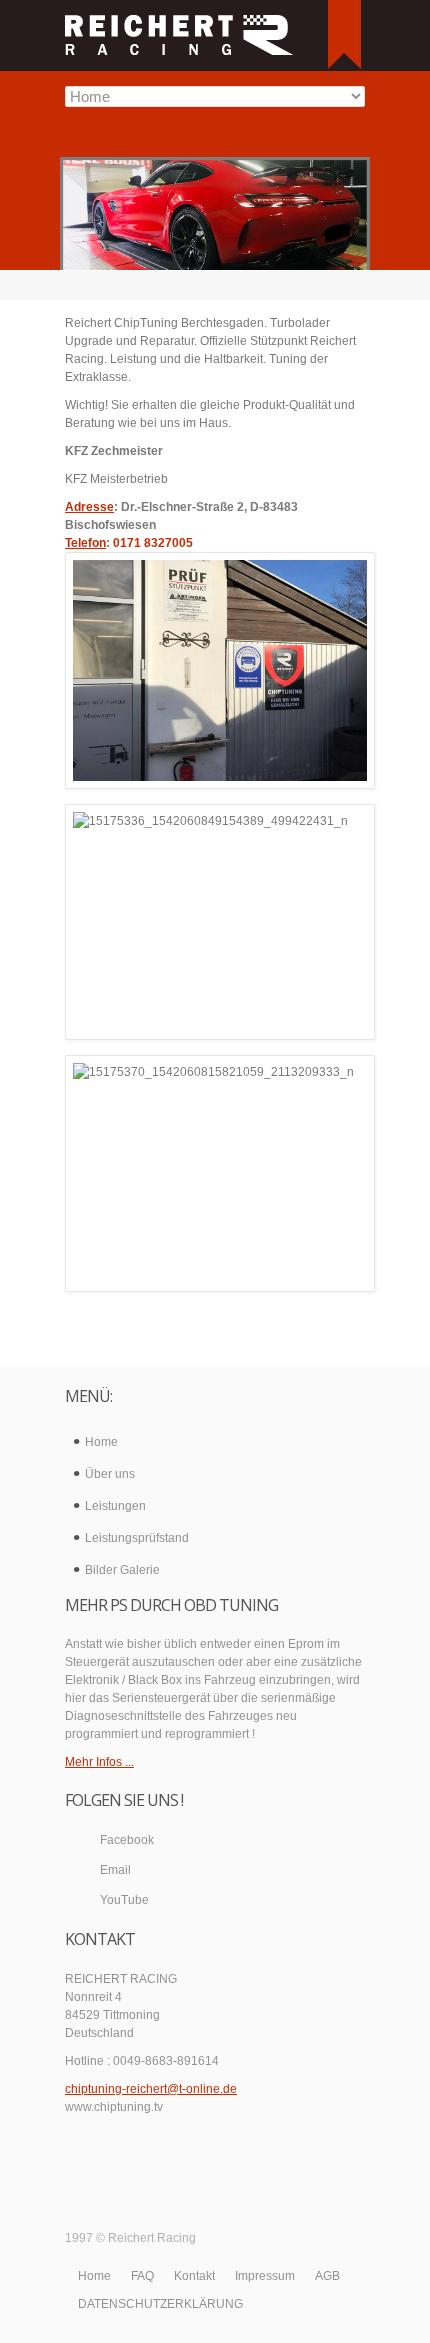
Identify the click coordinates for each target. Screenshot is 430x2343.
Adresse (89, 507)
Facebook (127, 1840)
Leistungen (115, 1506)
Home (101, 1442)
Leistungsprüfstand (137, 1538)
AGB (327, 2276)
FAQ (142, 2276)
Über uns (110, 1474)
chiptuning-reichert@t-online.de (151, 2089)
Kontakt (194, 2276)
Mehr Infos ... (99, 1762)
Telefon (85, 543)
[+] (344, 34)
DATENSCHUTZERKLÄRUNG (160, 2304)
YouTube (124, 1900)
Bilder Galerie (122, 1570)
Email (115, 1870)
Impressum (265, 2276)
